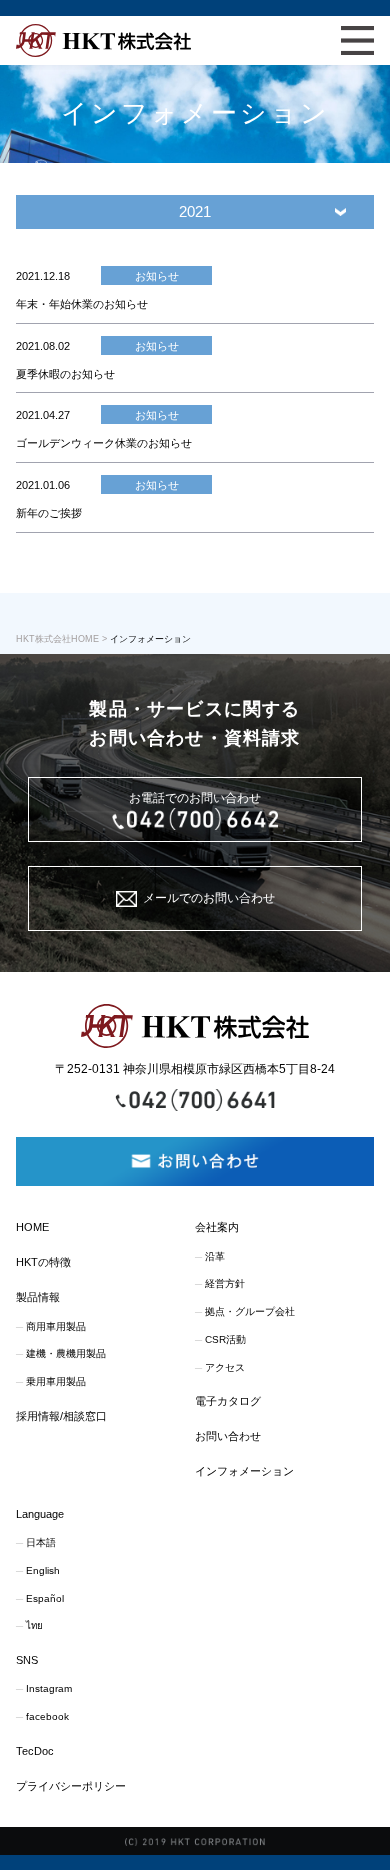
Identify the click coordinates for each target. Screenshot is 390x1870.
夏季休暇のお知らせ (65, 374)
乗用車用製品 (56, 1381)
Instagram (49, 1688)
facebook (47, 1716)
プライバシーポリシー (71, 1786)
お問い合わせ (228, 1436)
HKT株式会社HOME (57, 639)
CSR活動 (225, 1339)
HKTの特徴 (43, 1262)
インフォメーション (244, 1471)
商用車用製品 (56, 1326)
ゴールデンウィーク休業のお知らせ (104, 443)
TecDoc (35, 1751)
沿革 (215, 1256)
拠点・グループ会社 (250, 1311)
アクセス (225, 1367)
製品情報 (38, 1297)
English (43, 1570)
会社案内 (217, 1227)
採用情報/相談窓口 (61, 1416)
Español (45, 1598)
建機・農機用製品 (66, 1353)
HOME (32, 1227)
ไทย (34, 1625)
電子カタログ (228, 1401)
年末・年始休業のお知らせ (82, 304)
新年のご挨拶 (49, 513)
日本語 (41, 1542)
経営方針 (225, 1283)
